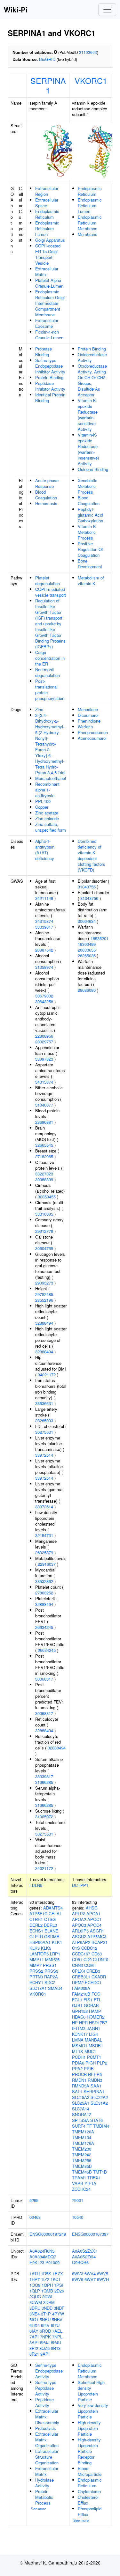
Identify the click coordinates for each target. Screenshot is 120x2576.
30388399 (44, 1179)
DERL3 (50, 1925)
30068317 (44, 1679)
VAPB (78, 2183)
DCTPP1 (80, 1885)
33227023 (44, 1174)
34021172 (47, 1375)
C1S (76, 1948)
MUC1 (90, 2051)
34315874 (44, 921)
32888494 (44, 1323)
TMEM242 (82, 2155)
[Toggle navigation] (107, 10)
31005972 (44, 1817)
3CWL (48, 2296)
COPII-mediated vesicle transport (51, 592)
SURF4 (79, 2126)
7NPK (45, 2337)
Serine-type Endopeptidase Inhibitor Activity (50, 366)
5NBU (45, 2319)
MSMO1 (80, 2046)
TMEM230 (82, 2149)
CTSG (50, 1919)
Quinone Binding (93, 469)
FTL (97, 2000)
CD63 (97, 1954)
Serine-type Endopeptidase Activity (49, 2371)
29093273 (44, 1283)
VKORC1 (91, 80)
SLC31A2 (99, 2103)
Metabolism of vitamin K (91, 581)
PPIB (89, 2068)
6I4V (45, 2325)
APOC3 (79, 1925)
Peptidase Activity (44, 2402)
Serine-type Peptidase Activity (46, 2388)
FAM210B (81, 1994)
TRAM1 (79, 2178)
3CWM (36, 2302)
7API (34, 2337)
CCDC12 (89, 1948)
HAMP (95, 2011)
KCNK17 (80, 2034)
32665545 (44, 1145)
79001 (78, 2200)
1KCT (56, 2279)
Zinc (39, 709)
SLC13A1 (38, 1988)
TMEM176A (83, 2143)
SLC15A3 (81, 2097)
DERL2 (36, 1925)
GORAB (91, 2005)
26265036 (87, 956)
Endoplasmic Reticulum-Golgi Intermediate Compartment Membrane (50, 303)
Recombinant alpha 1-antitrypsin (47, 790)
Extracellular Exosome (47, 323)
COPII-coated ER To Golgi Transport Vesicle (48, 254)
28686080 (87, 990)
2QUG (35, 2296)
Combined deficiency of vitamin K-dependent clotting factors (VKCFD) (92, 855)
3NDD (47, 2308)
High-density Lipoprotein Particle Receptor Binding (89, 2451)
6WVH (103, 2279)
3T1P (46, 2314)
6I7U (55, 2325)
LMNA (78, 2040)
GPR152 (80, 2011)
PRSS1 (50, 1965)
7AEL (57, 2331)
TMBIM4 (101, 2126)
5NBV (57, 2319)
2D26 (59, 2291)
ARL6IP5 (80, 1931)
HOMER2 (96, 2017)
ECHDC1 (93, 1982)
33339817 (44, 927)
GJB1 (77, 2005)
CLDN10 (100, 1959)
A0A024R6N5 (42, 2251)
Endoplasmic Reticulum (47, 214)
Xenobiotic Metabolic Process (88, 486)
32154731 (44, 1535)
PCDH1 (79, 2057)
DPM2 (78, 1982)
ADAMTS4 (53, 1908)
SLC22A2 (99, 2097)
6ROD (45, 2331)
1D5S (46, 2274)
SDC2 (50, 1982)
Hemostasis (46, 503)
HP (75, 2023)
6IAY (34, 2331)
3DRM (49, 2302)
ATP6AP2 (81, 1942)
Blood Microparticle (90, 2471)
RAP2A (51, 1977)
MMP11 (37, 1959)
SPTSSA (80, 2120)
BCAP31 (100, 1942)
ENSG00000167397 (90, 2234)
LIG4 (93, 2034)
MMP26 (52, 1959)
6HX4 (35, 2325)
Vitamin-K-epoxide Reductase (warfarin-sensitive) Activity (88, 415)
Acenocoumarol (92, 738)
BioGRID (47, 59)
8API (34, 2342)
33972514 (44, 1455)
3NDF (59, 2308)
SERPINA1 (48, 85)
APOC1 (94, 1919)
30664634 (87, 921)
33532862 (44, 1581)
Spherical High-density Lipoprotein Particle (92, 2391)
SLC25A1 (81, 2103)
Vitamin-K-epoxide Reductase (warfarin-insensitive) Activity (88, 449)
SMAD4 (55, 1988)
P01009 (52, 2262)
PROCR (79, 2074)
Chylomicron (89, 2491)
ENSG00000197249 (48, 2234)
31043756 (87, 887)
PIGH (91, 2063)
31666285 (44, 1782)
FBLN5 (36, 1885)
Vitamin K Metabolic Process (87, 532)
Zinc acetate (47, 813)
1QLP (35, 2291)
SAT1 (77, 2091)
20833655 (87, 950)
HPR (83, 2023)
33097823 (44, 1059)
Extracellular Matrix (47, 272)
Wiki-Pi (16, 10)
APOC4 (94, 1925)
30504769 (44, 1248)
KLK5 (46, 1948)
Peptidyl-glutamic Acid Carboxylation (90, 515)
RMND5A (81, 2086)
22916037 (47, 1564)
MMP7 (36, 1965)
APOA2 (79, 1919)
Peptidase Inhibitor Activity (50, 386)
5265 (34, 2200)
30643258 (44, 1001)
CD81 (77, 1959)
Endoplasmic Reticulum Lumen (47, 228)
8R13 (56, 2348)
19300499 (87, 944)
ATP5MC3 (97, 1936)
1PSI (59, 2285)
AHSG (92, 1908)
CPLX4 (79, 1971)
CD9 (88, 1959)
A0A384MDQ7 (43, 2257)
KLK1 (57, 1942)
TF (89, 2126)
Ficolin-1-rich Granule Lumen (49, 335)
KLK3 (35, 1948)
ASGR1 (97, 1931)
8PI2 (34, 2348)
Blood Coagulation (46, 495)
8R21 (34, 2354)
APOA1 (93, 1914)
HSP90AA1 (40, 1942)
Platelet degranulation (48, 581)
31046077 (44, 1105)
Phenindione (89, 721)
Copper (42, 807)
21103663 (88, 52)
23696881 (44, 1122)
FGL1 (77, 2000)
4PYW (58, 2314)
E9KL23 (37, 2262)
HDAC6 (79, 2017)
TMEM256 (82, 2160)
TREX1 (94, 2178)
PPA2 (77, 2068)
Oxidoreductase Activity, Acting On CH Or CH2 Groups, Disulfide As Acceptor (92, 380)
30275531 (44, 1432)
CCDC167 (81, 1954)
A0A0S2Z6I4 (84, 2257)
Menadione (88, 709)
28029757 (44, 1042)
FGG (96, 1994)
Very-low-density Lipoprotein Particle (93, 2411)
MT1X (78, 2051)
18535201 (100, 938)
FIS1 (88, 2000)
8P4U (56, 2342)
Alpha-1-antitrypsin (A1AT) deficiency (45, 850)
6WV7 (90, 2279)
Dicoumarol (88, 715)
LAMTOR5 (39, 1954)
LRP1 (55, 1954)
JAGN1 (93, 2028)
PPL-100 (43, 801)
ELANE (51, 1931)
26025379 (44, 1553)
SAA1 (96, 2086)
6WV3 (78, 2274)
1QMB (47, 2291)
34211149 (44, 898)
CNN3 (77, 1965)
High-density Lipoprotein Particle (89, 2428)
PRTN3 (36, 1977)
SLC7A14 (81, 2109)
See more (38, 2509)
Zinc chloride (47, 818)
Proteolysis (46, 2428)
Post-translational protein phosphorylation (50, 690)
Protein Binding (49, 377)
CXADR (99, 1977)
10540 (78, 2217)
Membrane (88, 234)
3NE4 (35, 2314)
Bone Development (90, 564)
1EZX (58, 2274)
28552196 (44, 1300)
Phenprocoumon (93, 732)
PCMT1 (94, 2057)
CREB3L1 (81, 1977)
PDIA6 (78, 2063)
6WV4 (90, 2274)
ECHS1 (36, 1931)
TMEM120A (83, 2132)
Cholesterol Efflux (88, 2500)
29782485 (44, 1294)
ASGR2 (79, 1936)
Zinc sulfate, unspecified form (51, 827)
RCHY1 (36, 1982)
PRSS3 (51, 1971)
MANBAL (93, 2040)
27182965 (44, 1156)
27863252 (44, 1593)
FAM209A (81, 1988)
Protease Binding (44, 352)
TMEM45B (82, 2172)
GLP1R (36, 1936)
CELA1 (55, 1914)
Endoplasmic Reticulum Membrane (90, 223)
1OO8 (35, 2285)
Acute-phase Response (47, 483)
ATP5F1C (38, 1914)
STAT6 (96, 2120)
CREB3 (93, 1971)
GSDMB (52, 1936)
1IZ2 (45, 2279)
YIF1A (90, 2183)
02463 (35, 2217)
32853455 (47, 1197)
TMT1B (100, 2172)
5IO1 (34, 2319)
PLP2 (102, 2063)
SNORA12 (82, 2114)
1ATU (35, 2274)
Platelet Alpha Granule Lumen (49, 283)
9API (45, 2354)
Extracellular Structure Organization (47, 2457)
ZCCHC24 (81, 2189)
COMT (90, 1965)
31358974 (44, 967)
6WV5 (103, 2274)
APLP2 (79, 1914)
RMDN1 (79, 2080)
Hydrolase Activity (44, 2483)
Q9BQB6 (80, 2262)
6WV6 (78, 2279)
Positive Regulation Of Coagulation (90, 549)
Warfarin (85, 727)
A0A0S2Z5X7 (85, 2251)
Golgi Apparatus (50, 240)
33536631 (44, 1403)
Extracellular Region (47, 191)
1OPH (47, 2285)
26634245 (44, 1627)
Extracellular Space (47, 203)
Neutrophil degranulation (48, 672)
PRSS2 (36, 1971)
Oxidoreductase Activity (92, 357)
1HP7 (35, 2279)
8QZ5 (44, 2348)
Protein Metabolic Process (44, 2497)
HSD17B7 (98, 2023)
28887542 (44, 950)
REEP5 (95, 2074)
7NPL (57, 2337)
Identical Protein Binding (50, 397)
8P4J (45, 2342)
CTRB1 (36, 1919)
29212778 (44, 1231)
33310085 (44, 1214)
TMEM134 (82, 2137)
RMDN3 (95, 2080)
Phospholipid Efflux (90, 2511)
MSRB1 (96, 2046)
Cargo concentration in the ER (50, 658)
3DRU (35, 2308)
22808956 (44, 1036)
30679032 (44, 996)
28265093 (44, 1420)
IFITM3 (79, 2028)
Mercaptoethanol (51, 778)
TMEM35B (82, 2166)
